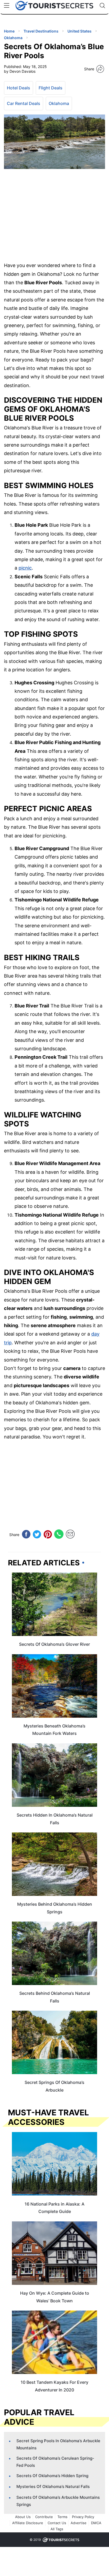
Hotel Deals (19, 88)
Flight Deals (51, 88)
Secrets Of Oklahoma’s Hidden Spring (52, 2476)
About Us (23, 2517)
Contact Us (57, 2523)
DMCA (96, 2523)
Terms (62, 2517)
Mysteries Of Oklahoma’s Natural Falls (53, 2486)
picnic (25, 568)
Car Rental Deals (24, 103)
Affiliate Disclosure (28, 2523)
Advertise (79, 2523)
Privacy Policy (83, 2517)
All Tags (57, 2529)
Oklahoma (59, 103)
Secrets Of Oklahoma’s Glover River (54, 1644)
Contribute (44, 2517)
